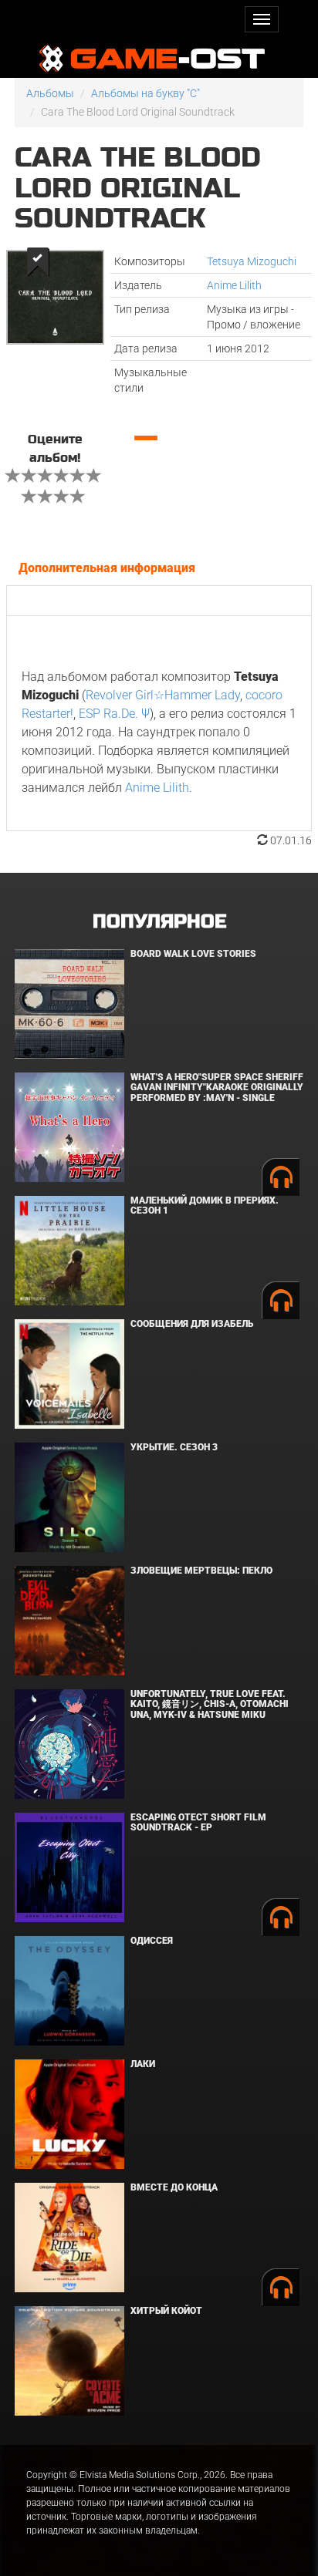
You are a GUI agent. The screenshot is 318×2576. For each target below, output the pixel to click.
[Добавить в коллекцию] (37, 262)
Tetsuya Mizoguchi (252, 261)
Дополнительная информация (107, 568)
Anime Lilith (234, 285)
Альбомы (50, 93)
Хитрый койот (166, 2311)
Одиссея (152, 1941)
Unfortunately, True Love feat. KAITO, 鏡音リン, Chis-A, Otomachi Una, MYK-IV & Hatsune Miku (210, 1704)
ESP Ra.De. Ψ (114, 714)
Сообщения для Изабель (192, 1324)
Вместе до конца (174, 2187)
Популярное (159, 922)
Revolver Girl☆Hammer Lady (163, 695)
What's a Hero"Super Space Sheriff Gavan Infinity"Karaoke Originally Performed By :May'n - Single (217, 1087)
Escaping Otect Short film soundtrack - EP (198, 1822)
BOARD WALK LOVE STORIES (193, 954)
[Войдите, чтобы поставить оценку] (13, 477)
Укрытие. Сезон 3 (174, 1447)
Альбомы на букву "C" (145, 93)
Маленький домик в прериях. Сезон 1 (205, 1206)
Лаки (143, 2064)
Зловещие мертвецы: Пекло (201, 1571)
